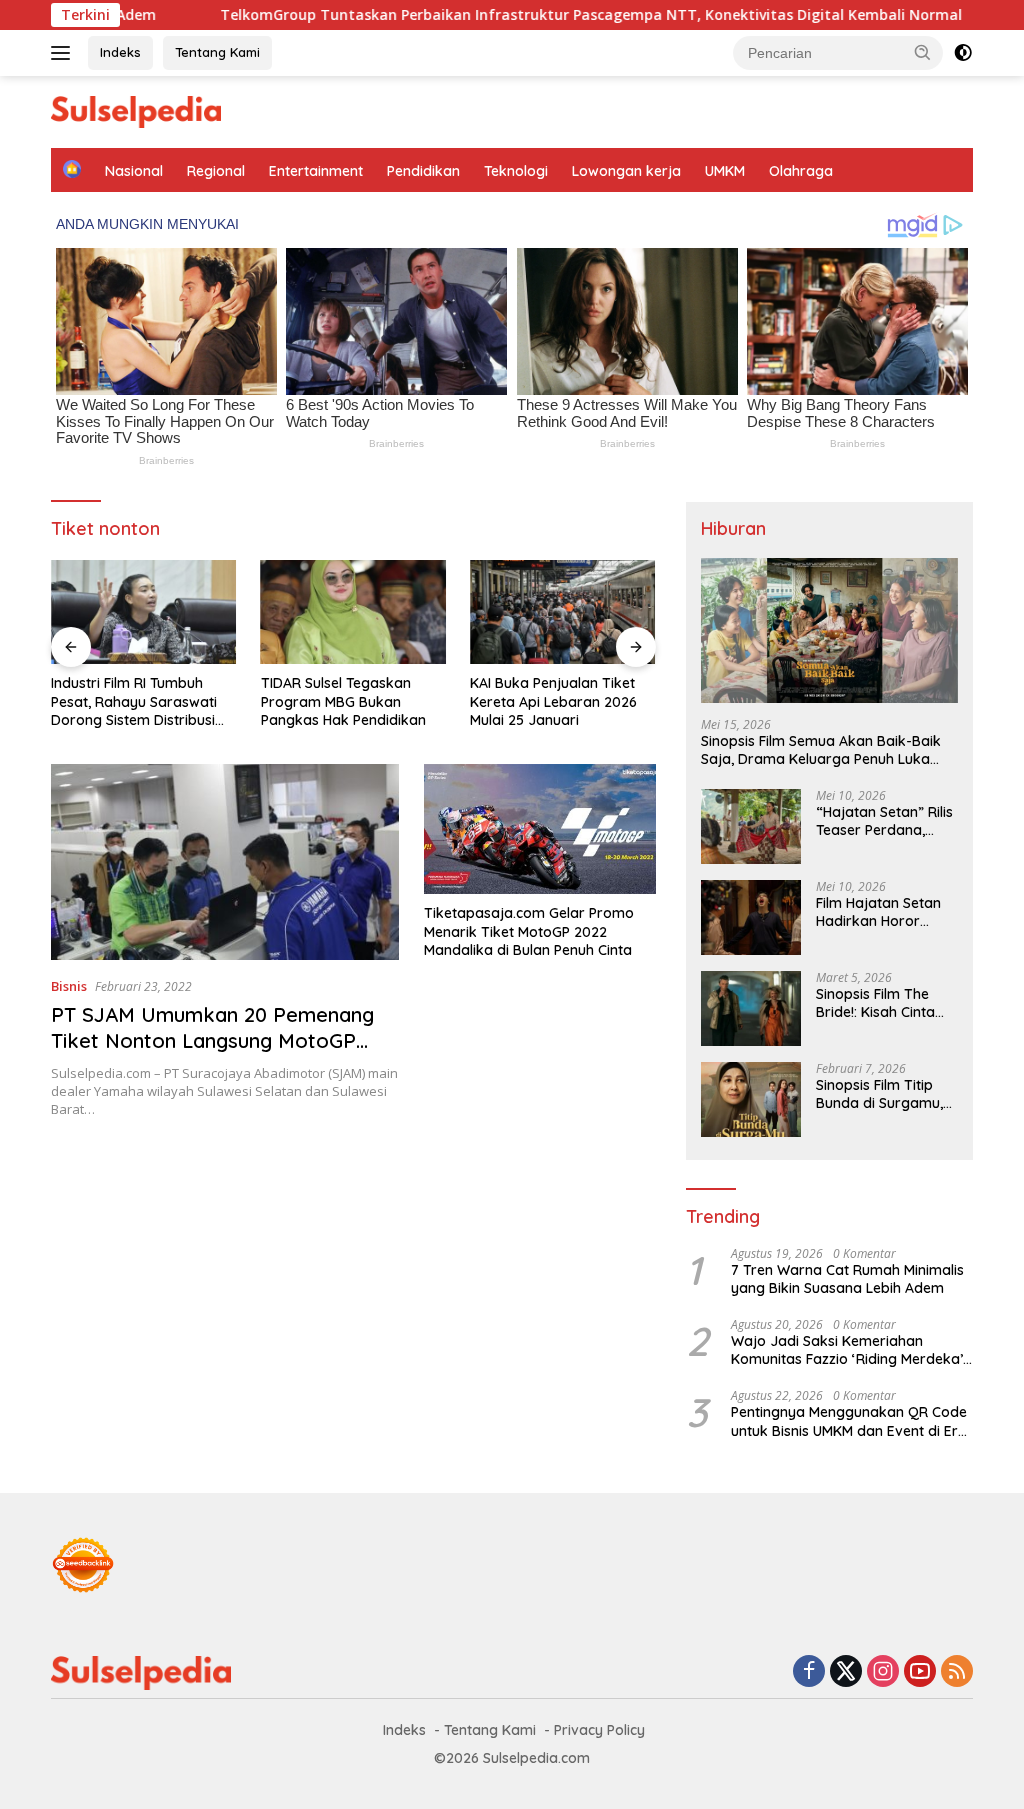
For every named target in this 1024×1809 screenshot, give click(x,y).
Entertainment (316, 171)
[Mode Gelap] (963, 53)
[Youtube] (920, 1672)
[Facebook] (809, 1672)
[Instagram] (883, 1672)
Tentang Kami (217, 52)
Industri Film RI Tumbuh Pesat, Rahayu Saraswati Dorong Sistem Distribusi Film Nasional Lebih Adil (134, 701)
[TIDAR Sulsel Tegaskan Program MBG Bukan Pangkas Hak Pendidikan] (354, 612)
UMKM (725, 171)
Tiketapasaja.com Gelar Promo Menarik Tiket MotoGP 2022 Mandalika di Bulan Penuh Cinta (529, 931)
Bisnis (69, 986)
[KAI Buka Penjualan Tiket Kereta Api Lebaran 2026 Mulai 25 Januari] (563, 612)
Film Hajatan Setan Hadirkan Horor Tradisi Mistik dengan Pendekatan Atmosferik (886, 912)
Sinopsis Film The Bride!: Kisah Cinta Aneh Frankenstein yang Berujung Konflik (877, 1003)
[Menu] (64, 53)
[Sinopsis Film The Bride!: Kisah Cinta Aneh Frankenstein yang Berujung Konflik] (751, 1008)
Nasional (134, 171)
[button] (923, 52)
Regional (216, 171)
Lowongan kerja (626, 171)
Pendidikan (423, 171)
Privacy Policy (599, 1730)
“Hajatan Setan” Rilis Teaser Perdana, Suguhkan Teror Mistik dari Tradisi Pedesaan (884, 821)
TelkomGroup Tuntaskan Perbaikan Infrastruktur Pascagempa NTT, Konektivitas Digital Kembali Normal (523, 15)
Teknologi (516, 171)
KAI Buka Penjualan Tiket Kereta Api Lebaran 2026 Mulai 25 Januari (553, 701)
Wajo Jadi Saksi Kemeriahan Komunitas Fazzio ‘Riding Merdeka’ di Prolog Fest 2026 (847, 1350)
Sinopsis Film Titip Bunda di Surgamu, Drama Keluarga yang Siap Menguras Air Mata (884, 1094)
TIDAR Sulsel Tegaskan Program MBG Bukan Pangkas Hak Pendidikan (343, 701)
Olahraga (801, 171)
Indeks (120, 52)
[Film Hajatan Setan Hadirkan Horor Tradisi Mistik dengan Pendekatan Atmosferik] (751, 917)
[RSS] (957, 1672)
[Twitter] (846, 1672)
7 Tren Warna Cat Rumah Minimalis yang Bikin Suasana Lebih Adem (847, 1279)
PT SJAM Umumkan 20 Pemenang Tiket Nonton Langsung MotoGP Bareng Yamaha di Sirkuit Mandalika (222, 1040)
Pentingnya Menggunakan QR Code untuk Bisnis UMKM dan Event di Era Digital (849, 1421)
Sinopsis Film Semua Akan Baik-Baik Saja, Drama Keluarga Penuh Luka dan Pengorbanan (821, 750)
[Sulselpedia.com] (136, 110)
